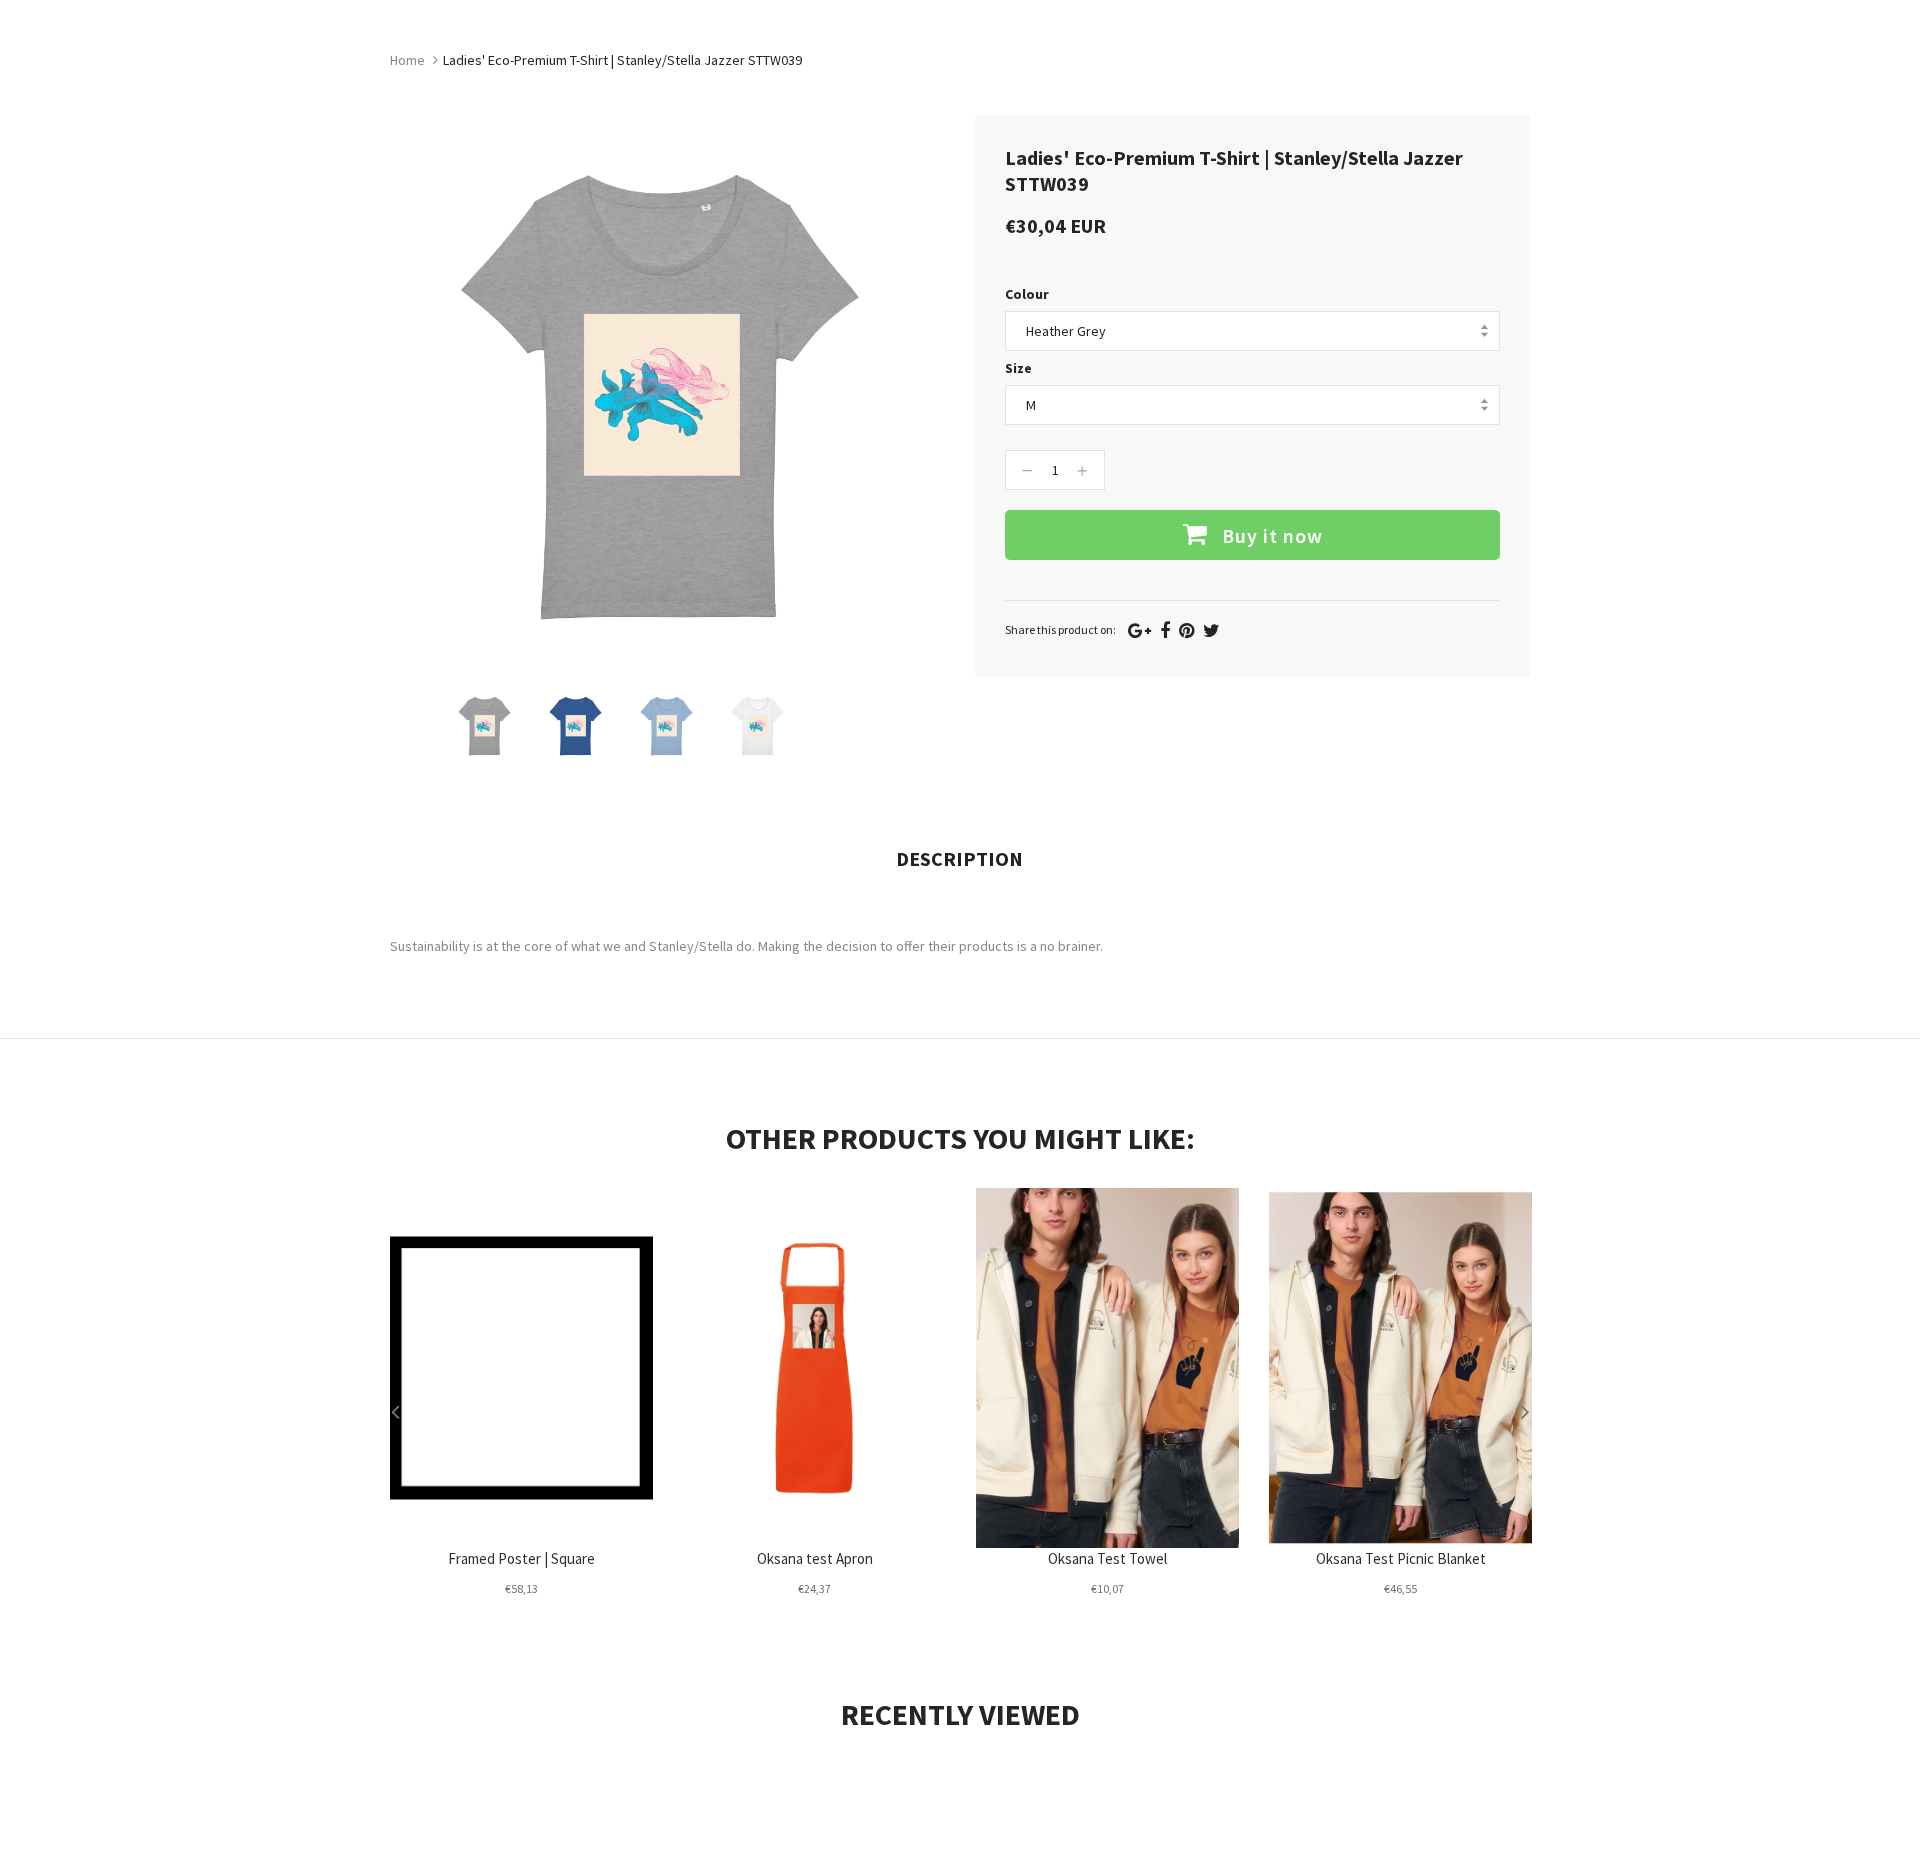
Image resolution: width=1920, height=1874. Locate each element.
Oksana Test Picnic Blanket (1401, 1558)
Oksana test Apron (815, 1558)
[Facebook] (1165, 630)
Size (1018, 368)
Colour (1027, 294)
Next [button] (1525, 1411)
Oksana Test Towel (1107, 1558)
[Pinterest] (1186, 630)
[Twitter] (1211, 630)
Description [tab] (959, 858)
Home (407, 60)
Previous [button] (395, 1411)
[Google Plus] (1139, 630)
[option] (485, 725)
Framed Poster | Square (521, 1558)
